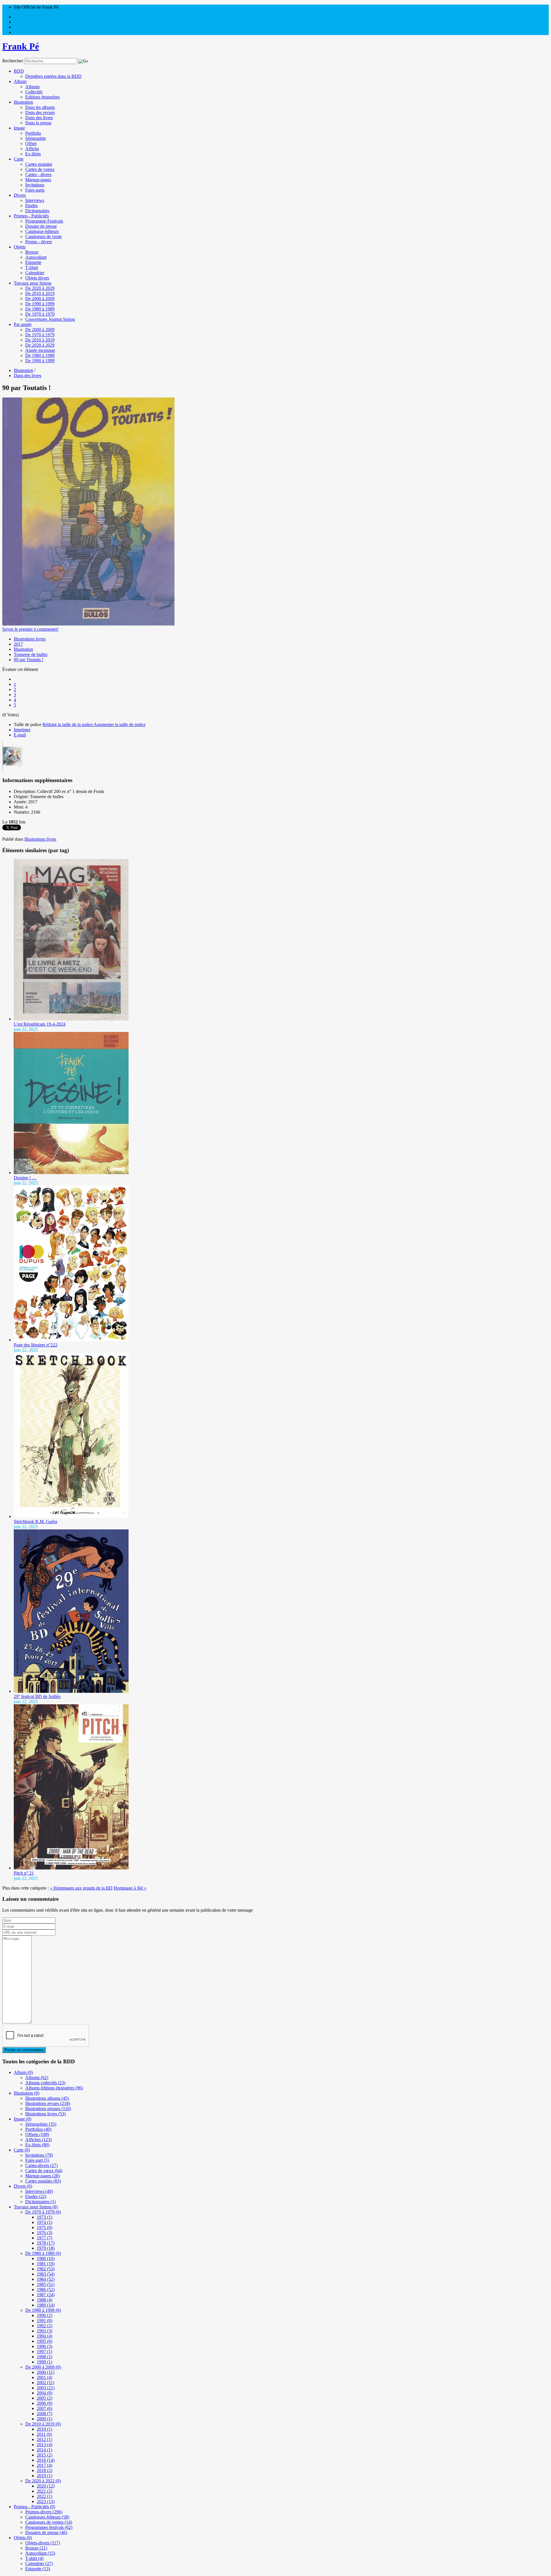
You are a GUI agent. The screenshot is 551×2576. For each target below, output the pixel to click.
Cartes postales (39, 164)
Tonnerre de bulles (31, 654)
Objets (20, 247)
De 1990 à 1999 (40, 304)
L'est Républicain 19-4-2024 (40, 1024)
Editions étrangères (42, 97)
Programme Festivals (44, 221)
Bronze (32, 252)
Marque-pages (38, 180)
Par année (23, 324)
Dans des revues (40, 112)
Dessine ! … (25, 1178)
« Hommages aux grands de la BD (81, 1888)
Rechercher (13, 61)
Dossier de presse (41, 226)
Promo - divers (39, 242)
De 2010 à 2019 (40, 293)
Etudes (31, 205)
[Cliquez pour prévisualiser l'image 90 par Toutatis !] (88, 624)
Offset (31, 143)
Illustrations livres (30, 639)
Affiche (32, 149)
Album (20, 81)
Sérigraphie (36, 138)
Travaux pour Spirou (33, 283)
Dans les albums (40, 107)
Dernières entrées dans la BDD (53, 76)
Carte (19, 159)
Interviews (35, 200)
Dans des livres (39, 118)
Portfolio (33, 133)
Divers (20, 195)
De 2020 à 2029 (40, 288)
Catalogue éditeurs (42, 231)
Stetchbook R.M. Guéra (35, 1522)
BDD (19, 71)
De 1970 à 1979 (40, 314)
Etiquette (33, 262)
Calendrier (35, 273)
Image (19, 128)
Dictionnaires (37, 211)
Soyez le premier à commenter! (30, 629)
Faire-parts (35, 190)
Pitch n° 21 (24, 1873)
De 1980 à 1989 (40, 309)
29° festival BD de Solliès (37, 1696)
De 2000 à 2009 (40, 299)
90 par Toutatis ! (29, 660)
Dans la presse (38, 123)
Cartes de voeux (40, 169)
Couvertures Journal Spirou (50, 319)
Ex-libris (33, 154)
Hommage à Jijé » (130, 1888)
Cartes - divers (38, 174)
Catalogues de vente (43, 237)
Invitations (35, 185)
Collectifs (34, 92)
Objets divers (37, 278)
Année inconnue (40, 350)
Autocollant (36, 257)
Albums (32, 87)
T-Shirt (32, 268)
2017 (18, 644)
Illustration (23, 102)
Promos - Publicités (31, 216)
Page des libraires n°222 (36, 1345)
